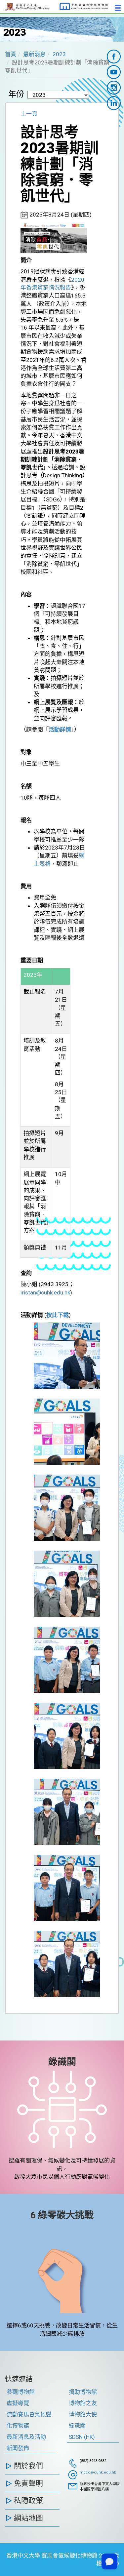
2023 (59, 54)
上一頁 (29, 114)
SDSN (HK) (82, 2437)
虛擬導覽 (18, 2403)
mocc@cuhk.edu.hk (98, 2472)
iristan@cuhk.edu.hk (45, 1292)
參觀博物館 (21, 2392)
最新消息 (34, 54)
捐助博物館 (83, 2392)
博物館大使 (83, 2414)
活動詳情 (60, 730)
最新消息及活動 (26, 2437)
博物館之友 (83, 2403)
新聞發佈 (18, 2448)
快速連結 (19, 2379)
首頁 (11, 54)
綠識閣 (62, 2062)
